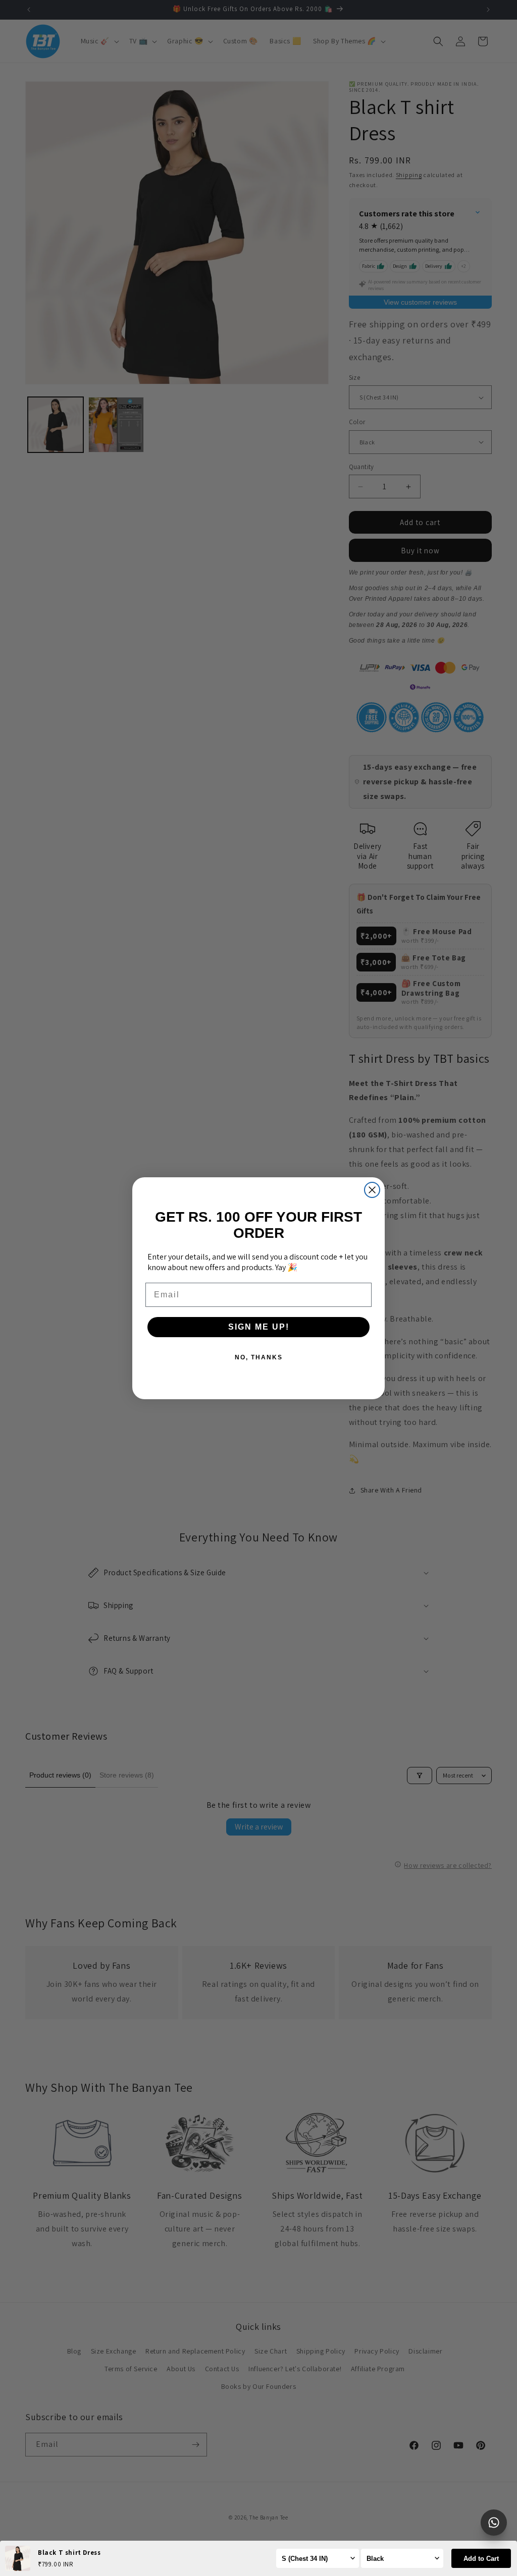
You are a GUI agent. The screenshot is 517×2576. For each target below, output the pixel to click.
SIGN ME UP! (259, 1327)
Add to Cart (481, 2559)
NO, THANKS (259, 1357)
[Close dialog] (372, 1190)
